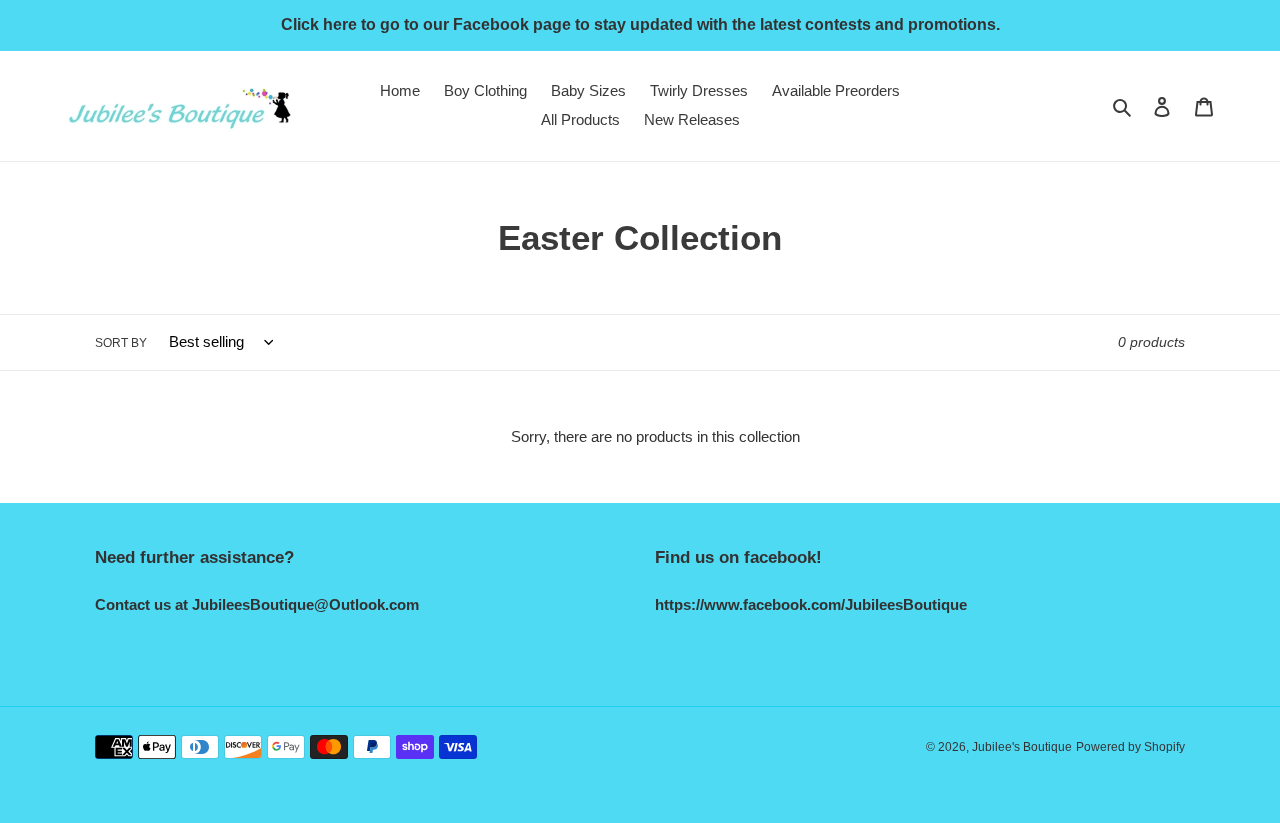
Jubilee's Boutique (1022, 747)
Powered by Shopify (1130, 747)
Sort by (121, 343)
